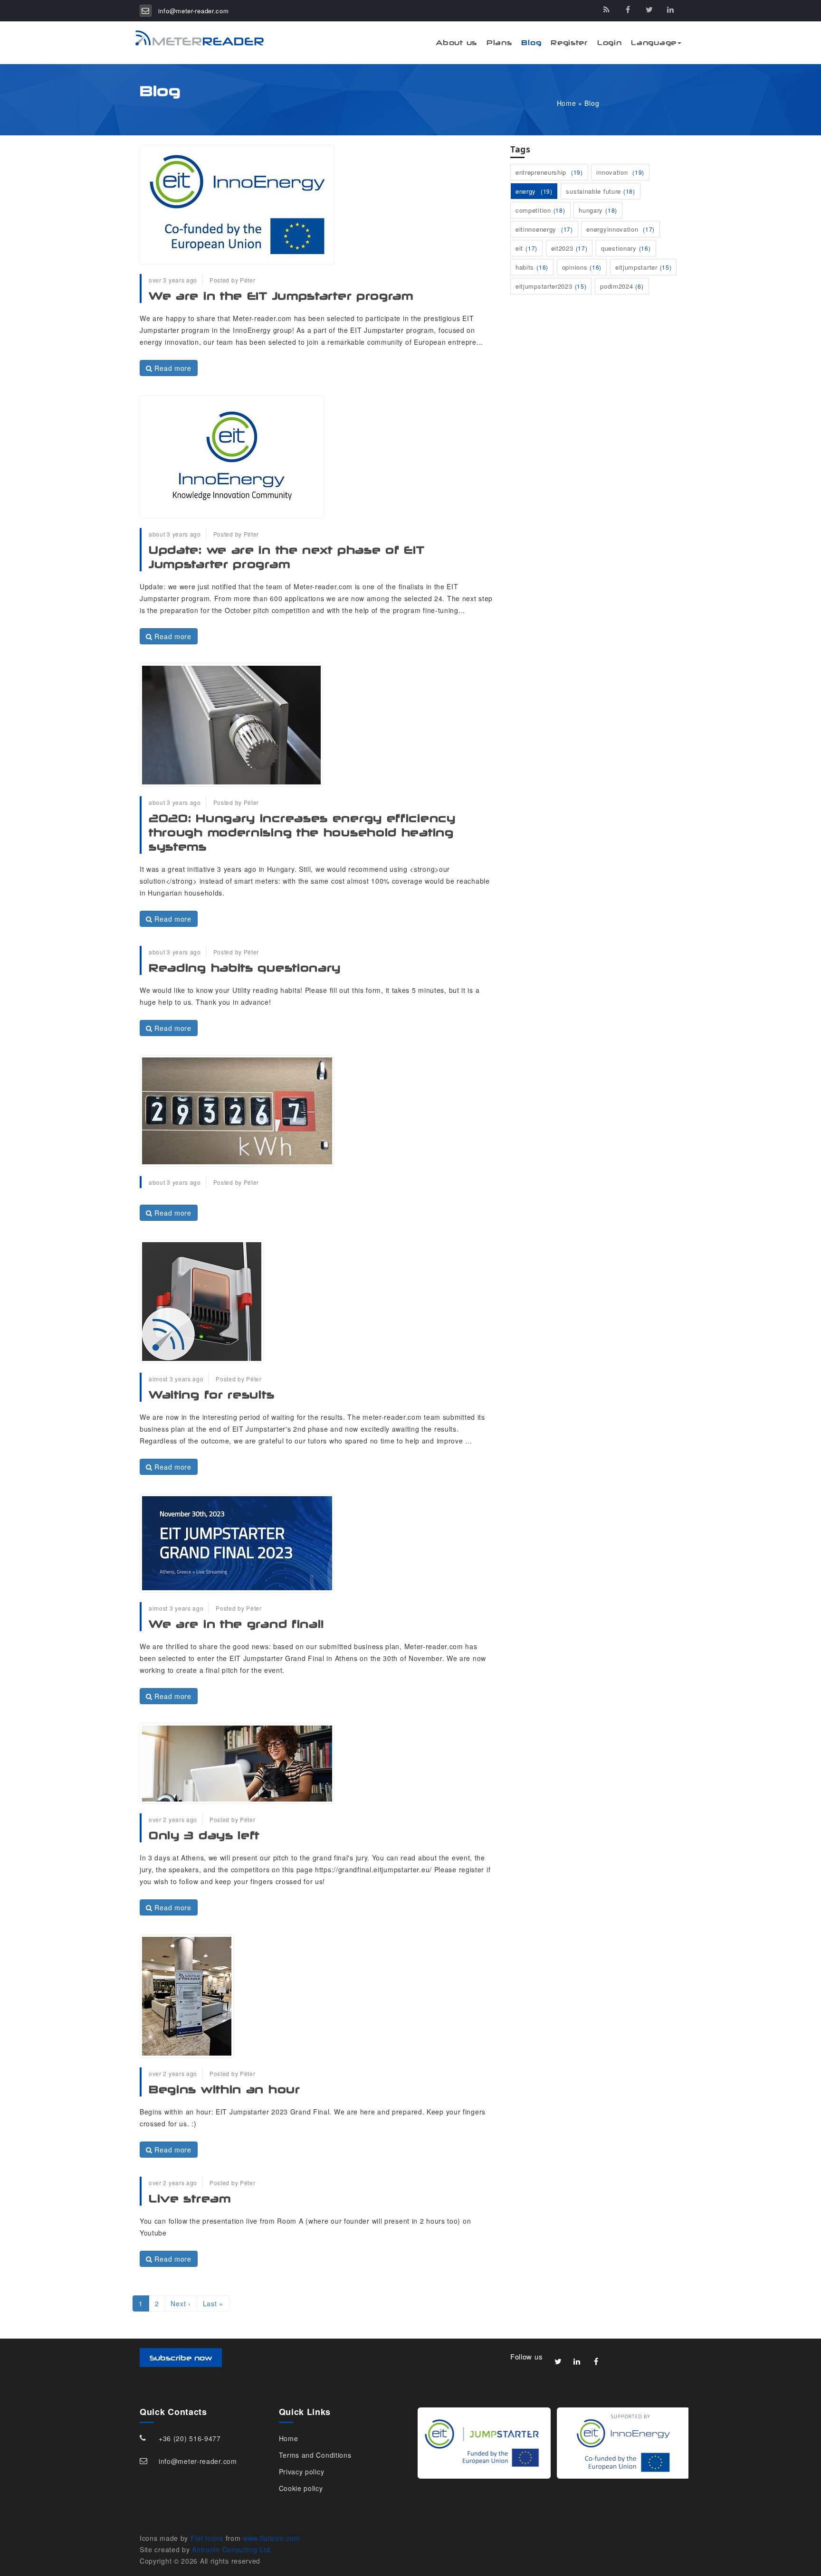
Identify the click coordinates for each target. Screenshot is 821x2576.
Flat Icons (207, 2538)
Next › (181, 2303)
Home (567, 103)
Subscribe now (181, 2358)
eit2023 (569, 248)
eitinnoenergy (544, 229)
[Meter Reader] (194, 38)
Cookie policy (301, 2488)
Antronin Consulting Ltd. (232, 2549)
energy (534, 191)
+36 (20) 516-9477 (190, 2438)
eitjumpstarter (644, 267)
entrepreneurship (549, 172)
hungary (598, 210)
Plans (499, 42)
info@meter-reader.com (194, 11)
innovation (620, 172)
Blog (531, 42)
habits (532, 267)
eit (526, 248)
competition (540, 210)
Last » (213, 2303)
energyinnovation (621, 229)
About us (456, 42)
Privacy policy (302, 2472)
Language (654, 42)
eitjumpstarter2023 (551, 286)
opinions (582, 267)
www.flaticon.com (271, 2538)
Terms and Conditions (315, 2455)
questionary (626, 248)
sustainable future (600, 191)
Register (569, 42)
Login (610, 42)
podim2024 (622, 286)
